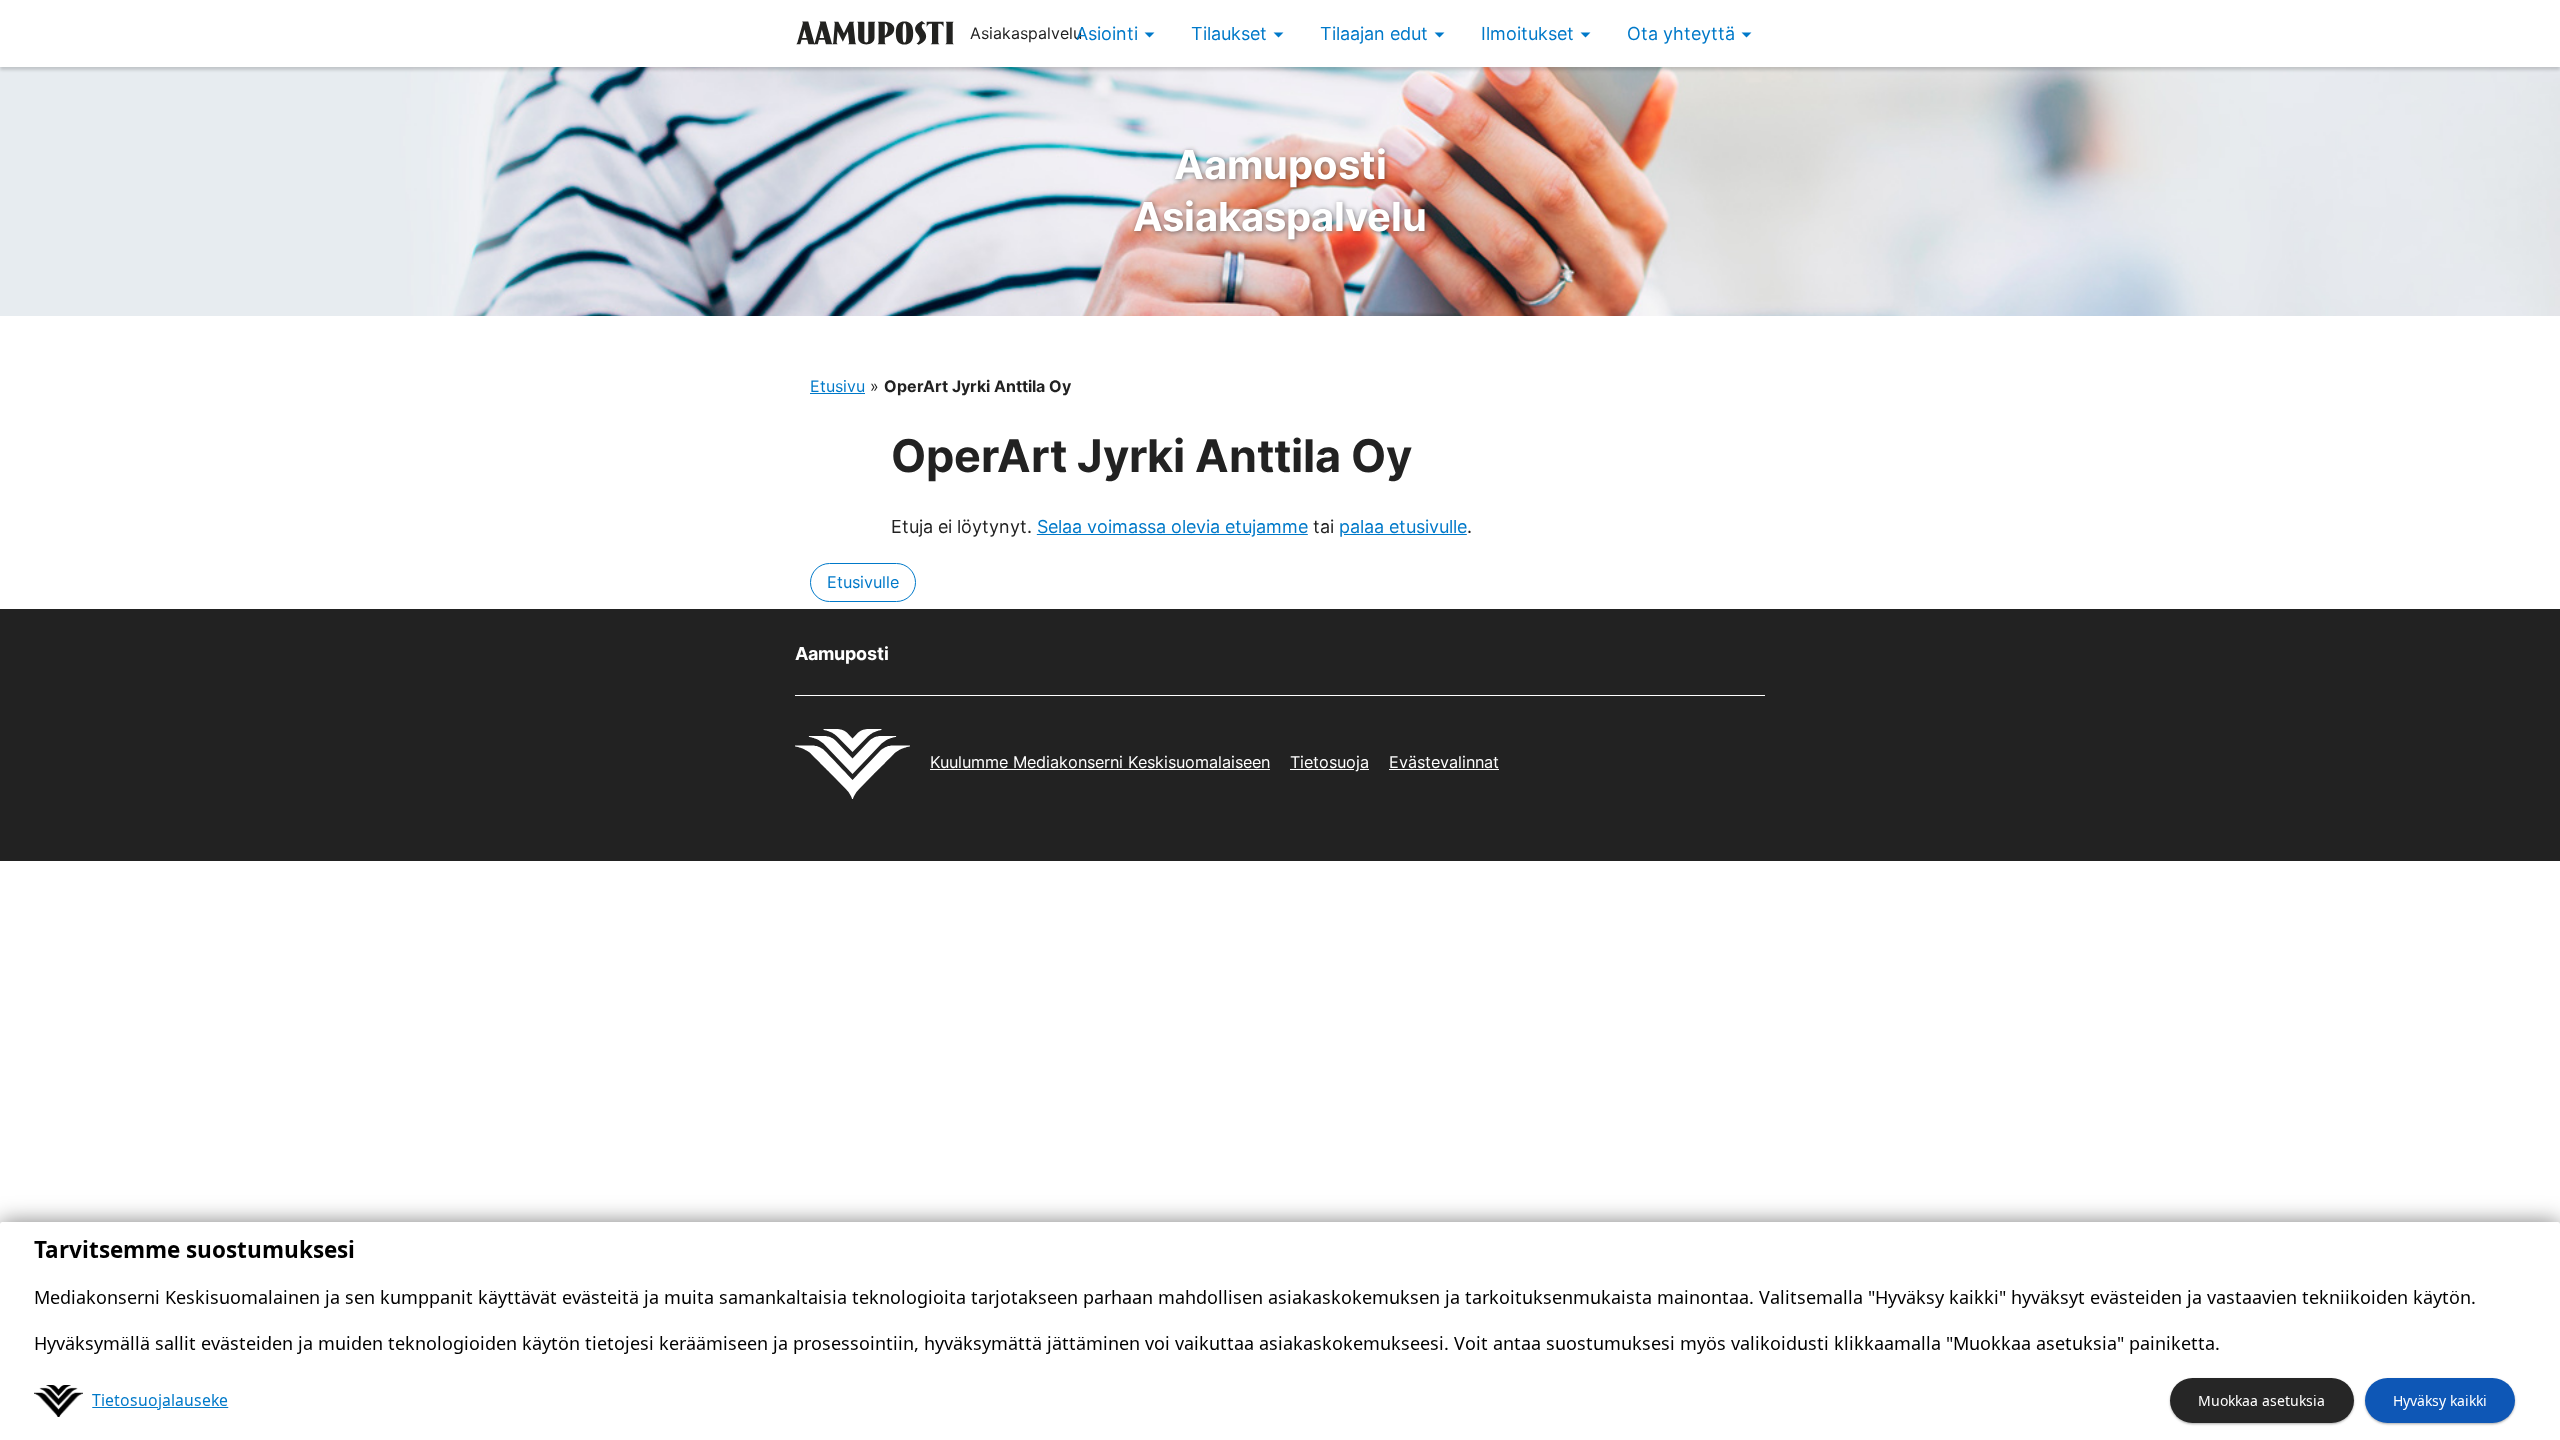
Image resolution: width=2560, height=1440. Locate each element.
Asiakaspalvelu (1280, 190)
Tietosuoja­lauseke (160, 1400)
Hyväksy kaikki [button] (2440, 1400)
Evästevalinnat (1444, 762)
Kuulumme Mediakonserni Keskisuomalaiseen (1100, 762)
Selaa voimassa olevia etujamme (1172, 526)
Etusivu (837, 386)
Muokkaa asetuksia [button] (2261, 1400)
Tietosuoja (1329, 762)
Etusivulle (863, 582)
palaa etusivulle (1403, 526)
